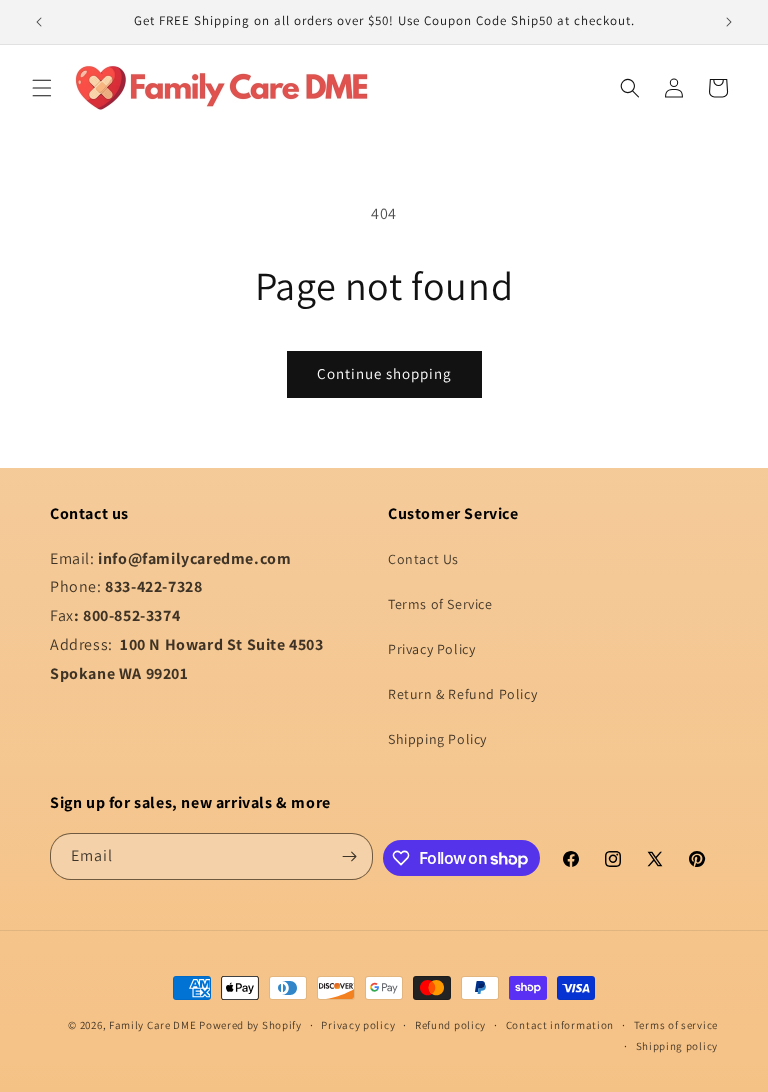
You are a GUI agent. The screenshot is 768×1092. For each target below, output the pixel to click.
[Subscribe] (350, 856)
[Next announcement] (729, 22)
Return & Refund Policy (462, 694)
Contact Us (423, 559)
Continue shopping (384, 373)
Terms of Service (440, 604)
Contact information (560, 1025)
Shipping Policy (437, 739)
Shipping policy (677, 1046)
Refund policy (450, 1025)
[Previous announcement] (39, 22)
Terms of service (676, 1025)
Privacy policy (358, 1025)
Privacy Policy (431, 649)
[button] (42, 88)
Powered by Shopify (250, 1025)
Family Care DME (153, 1025)
